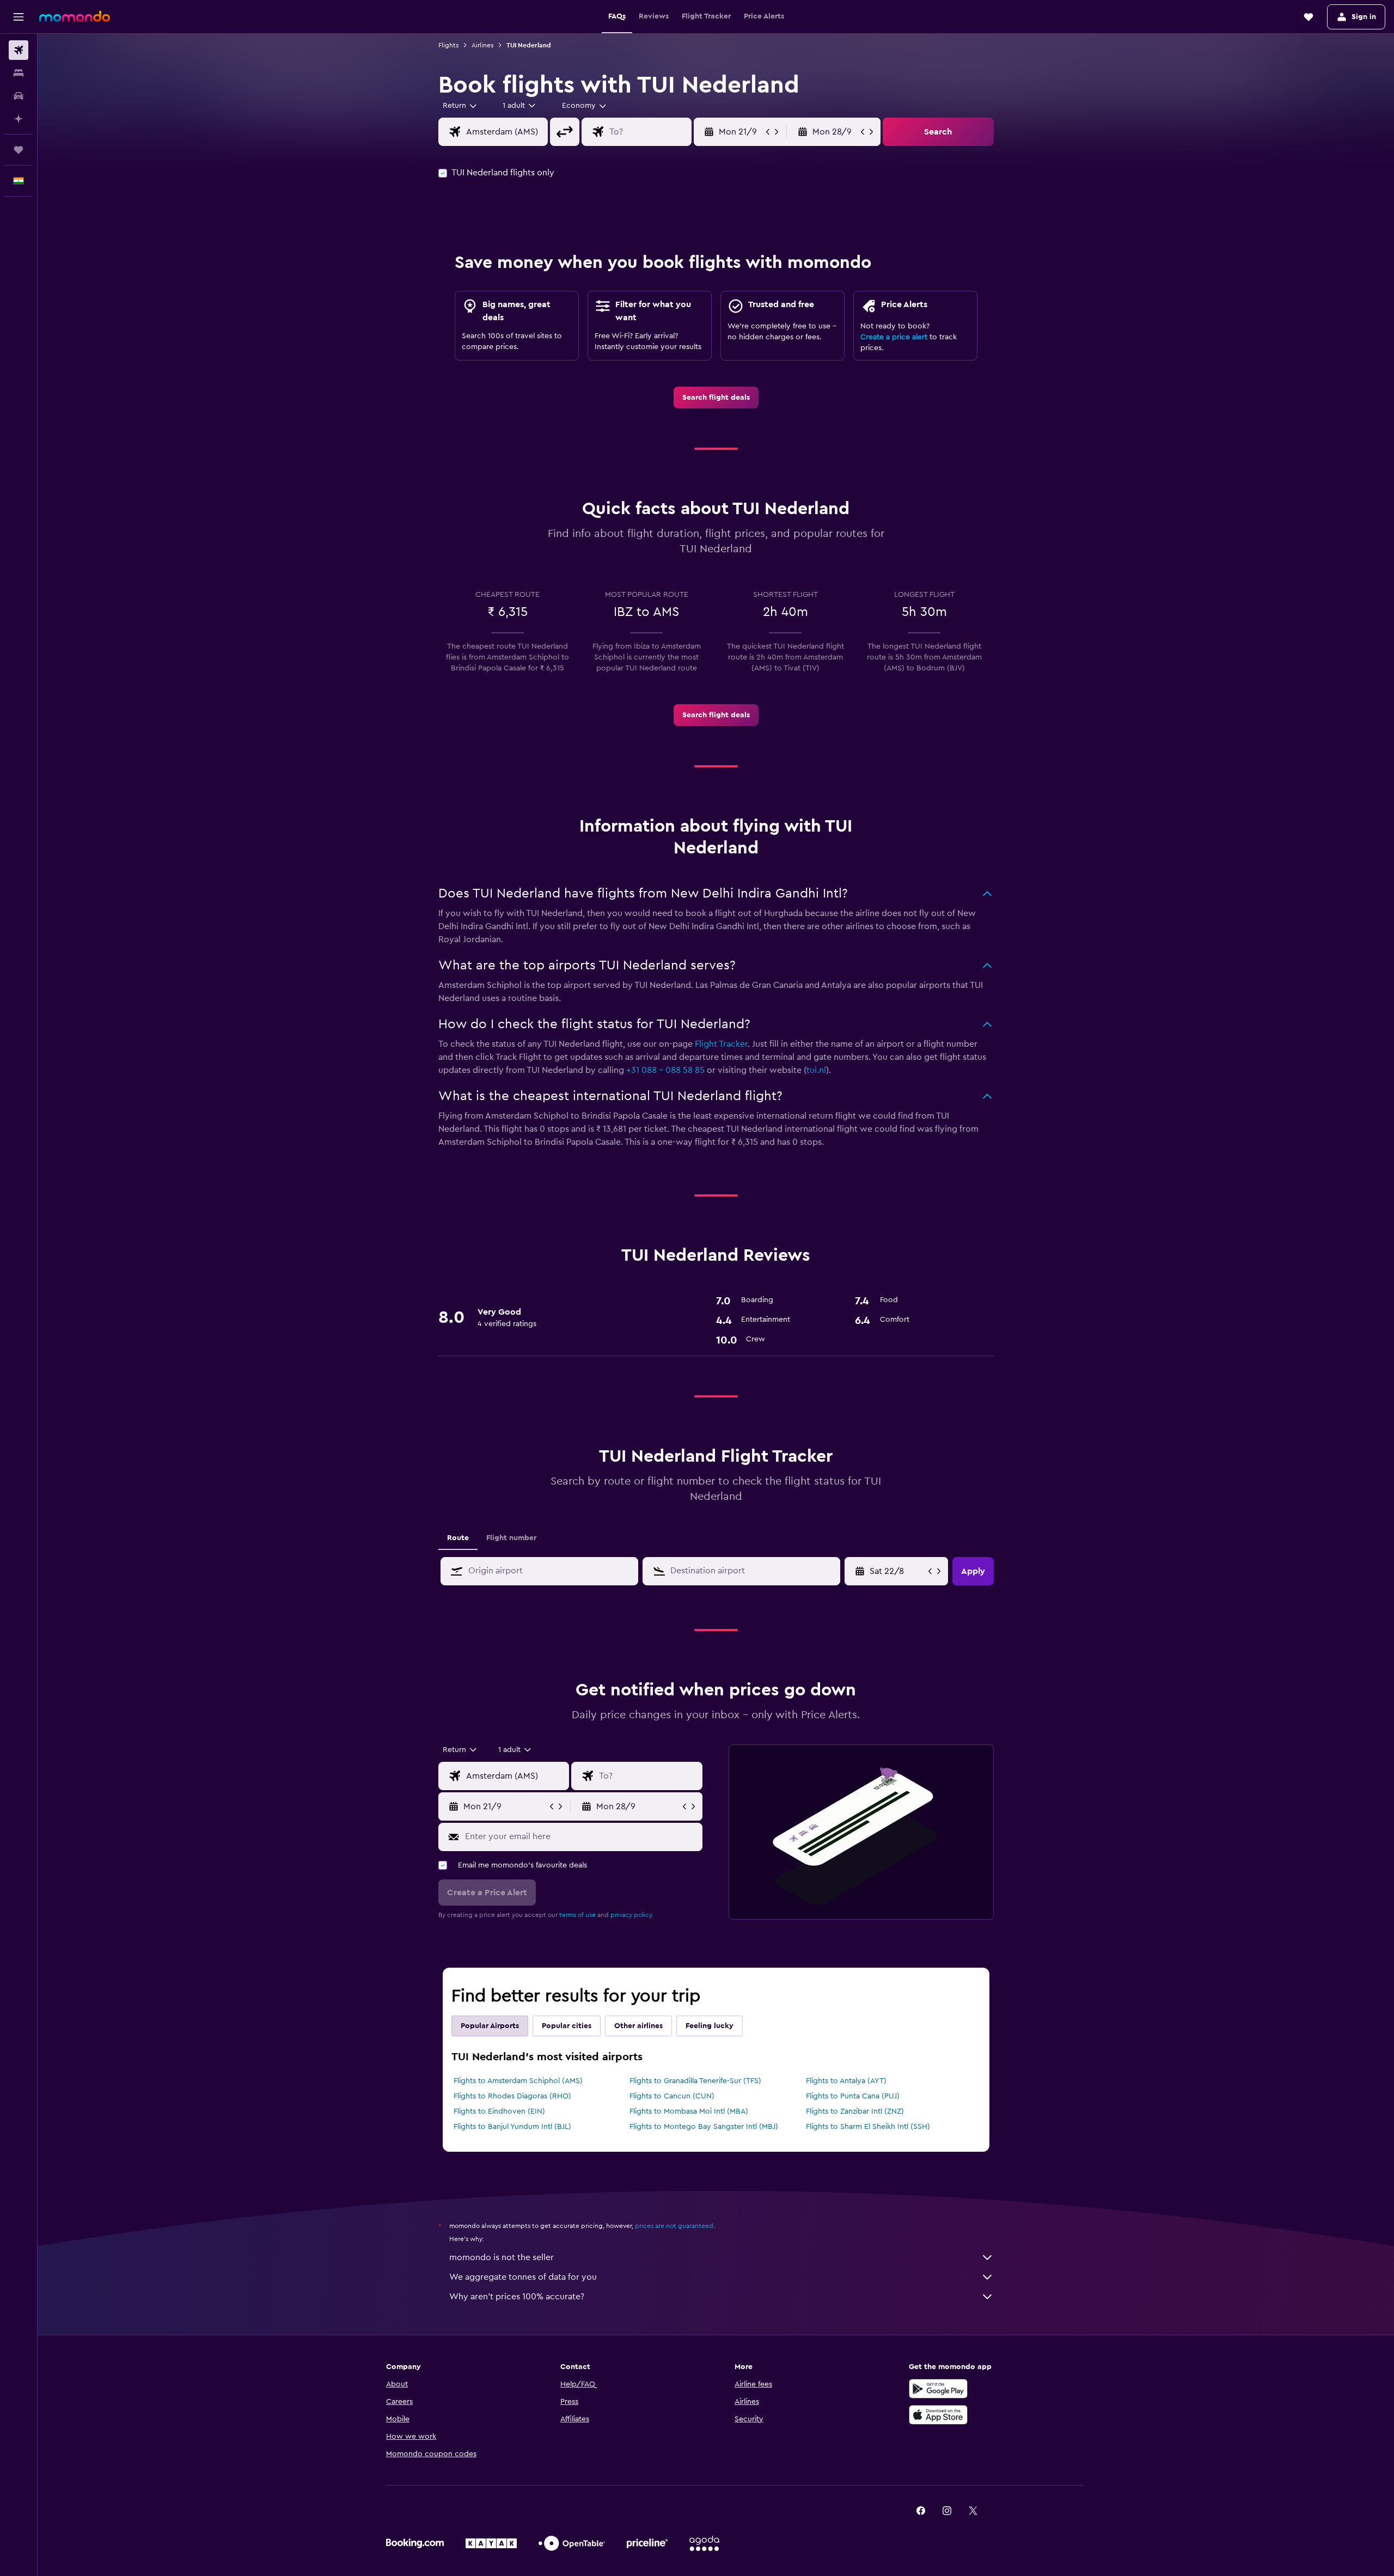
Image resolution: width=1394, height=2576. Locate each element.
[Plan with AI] (19, 119)
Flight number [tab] (511, 1538)
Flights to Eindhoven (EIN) (499, 2111)
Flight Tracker (721, 1044)
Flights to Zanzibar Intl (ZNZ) (855, 2111)
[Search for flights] (19, 50)
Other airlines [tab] (638, 2026)
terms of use (577, 1915)
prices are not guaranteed (674, 2226)
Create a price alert (894, 337)
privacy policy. (632, 1915)
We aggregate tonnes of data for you (523, 2277)
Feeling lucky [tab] (710, 2026)
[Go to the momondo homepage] (75, 16)
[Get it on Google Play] (938, 2389)
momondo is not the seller (502, 2257)
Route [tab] (458, 1538)
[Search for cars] (19, 96)
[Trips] (19, 150)
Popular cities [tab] (567, 2026)
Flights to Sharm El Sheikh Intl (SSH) (868, 2127)
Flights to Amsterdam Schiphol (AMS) (518, 2081)
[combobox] (460, 106)
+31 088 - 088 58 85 (665, 1070)
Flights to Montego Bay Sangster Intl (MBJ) (704, 2127)
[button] (19, 17)
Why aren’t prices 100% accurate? (517, 2297)
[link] (716, 398)
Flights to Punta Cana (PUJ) (853, 2096)
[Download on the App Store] (938, 2415)
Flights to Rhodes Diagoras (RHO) (512, 2096)
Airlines (482, 45)
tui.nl (816, 1070)
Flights (448, 45)
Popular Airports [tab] (490, 2026)
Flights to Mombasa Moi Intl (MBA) (689, 2111)
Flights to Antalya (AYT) (846, 2081)
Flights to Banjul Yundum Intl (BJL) (512, 2127)
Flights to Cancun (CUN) (672, 2096)
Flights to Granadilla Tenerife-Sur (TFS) (695, 2081)
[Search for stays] (19, 73)
